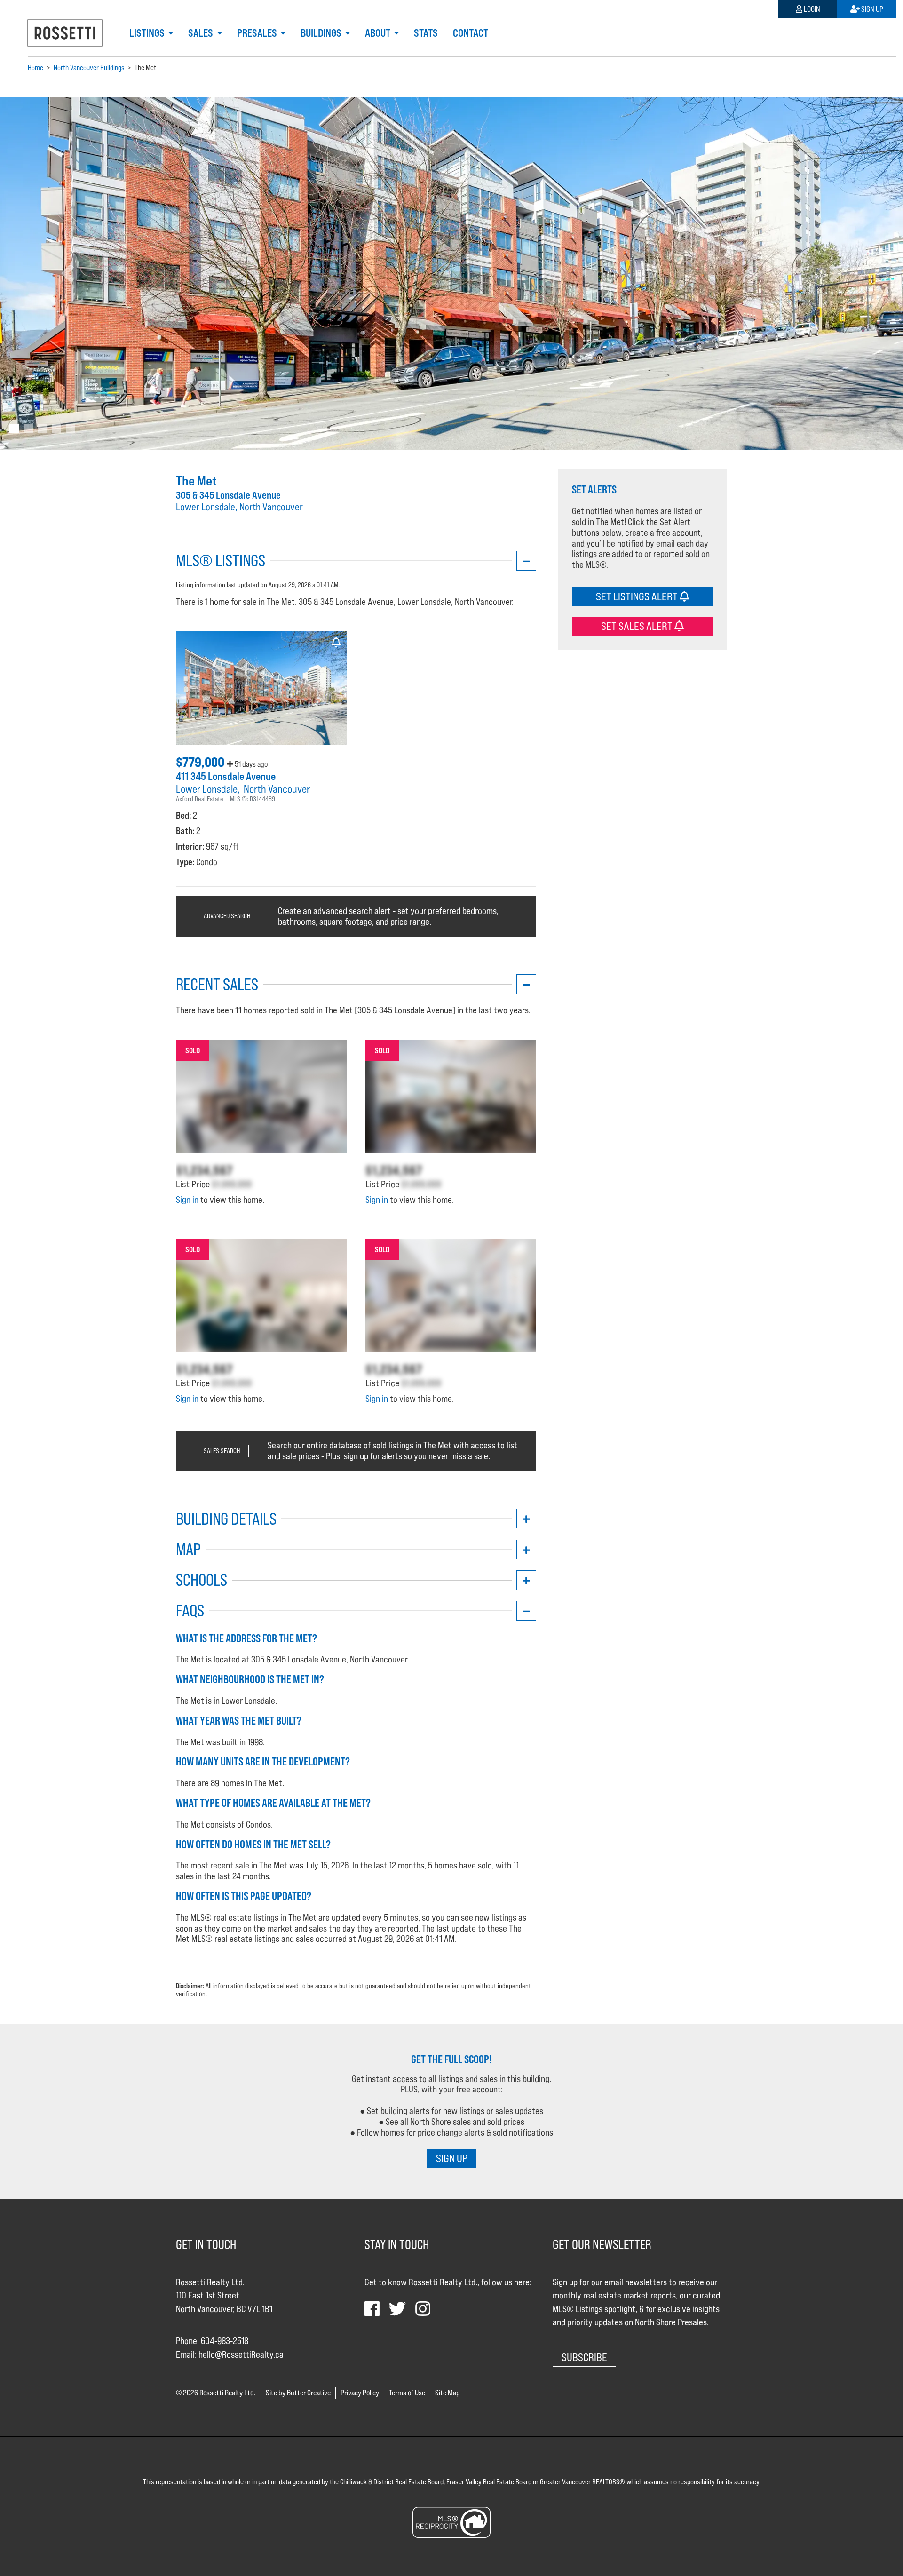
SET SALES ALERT (638, 625)
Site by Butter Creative (298, 2393)
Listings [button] (148, 33)
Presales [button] (258, 33)
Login (811, 9)
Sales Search (222, 1451)
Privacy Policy (360, 2393)
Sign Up (871, 9)
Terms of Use (407, 2393)
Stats (426, 33)
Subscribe (584, 2357)
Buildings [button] (322, 33)
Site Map (448, 2393)
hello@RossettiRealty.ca (241, 2354)
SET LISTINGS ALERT (638, 596)
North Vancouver (277, 789)
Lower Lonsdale (207, 789)
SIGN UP (452, 2158)
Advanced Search (227, 916)
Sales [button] (202, 33)
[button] (68, 273)
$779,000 (201, 762)
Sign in (187, 1200)
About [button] (379, 33)
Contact (471, 33)
